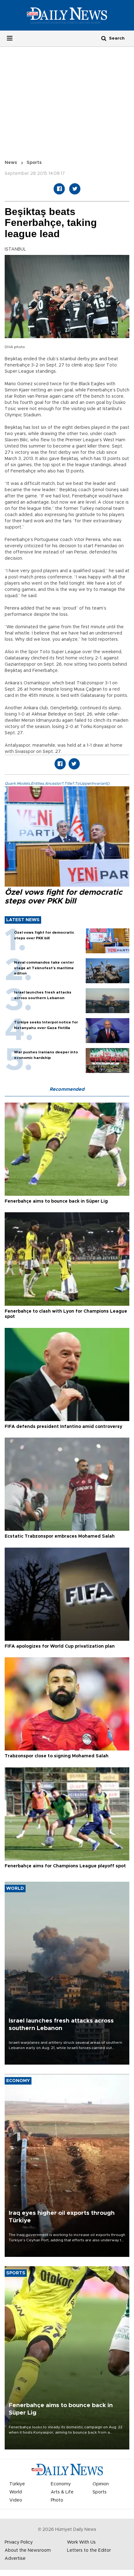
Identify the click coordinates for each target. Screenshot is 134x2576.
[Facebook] (59, 189)
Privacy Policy (19, 2542)
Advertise (15, 2559)
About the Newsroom (28, 2550)
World (16, 2492)
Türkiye (17, 2484)
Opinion (101, 2484)
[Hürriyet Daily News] (67, 15)
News (11, 163)
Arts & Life (62, 2492)
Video (16, 2500)
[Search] (104, 38)
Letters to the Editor (89, 2550)
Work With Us (81, 2542)
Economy (61, 2484)
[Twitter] (75, 189)
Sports (34, 163)
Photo (57, 2500)
